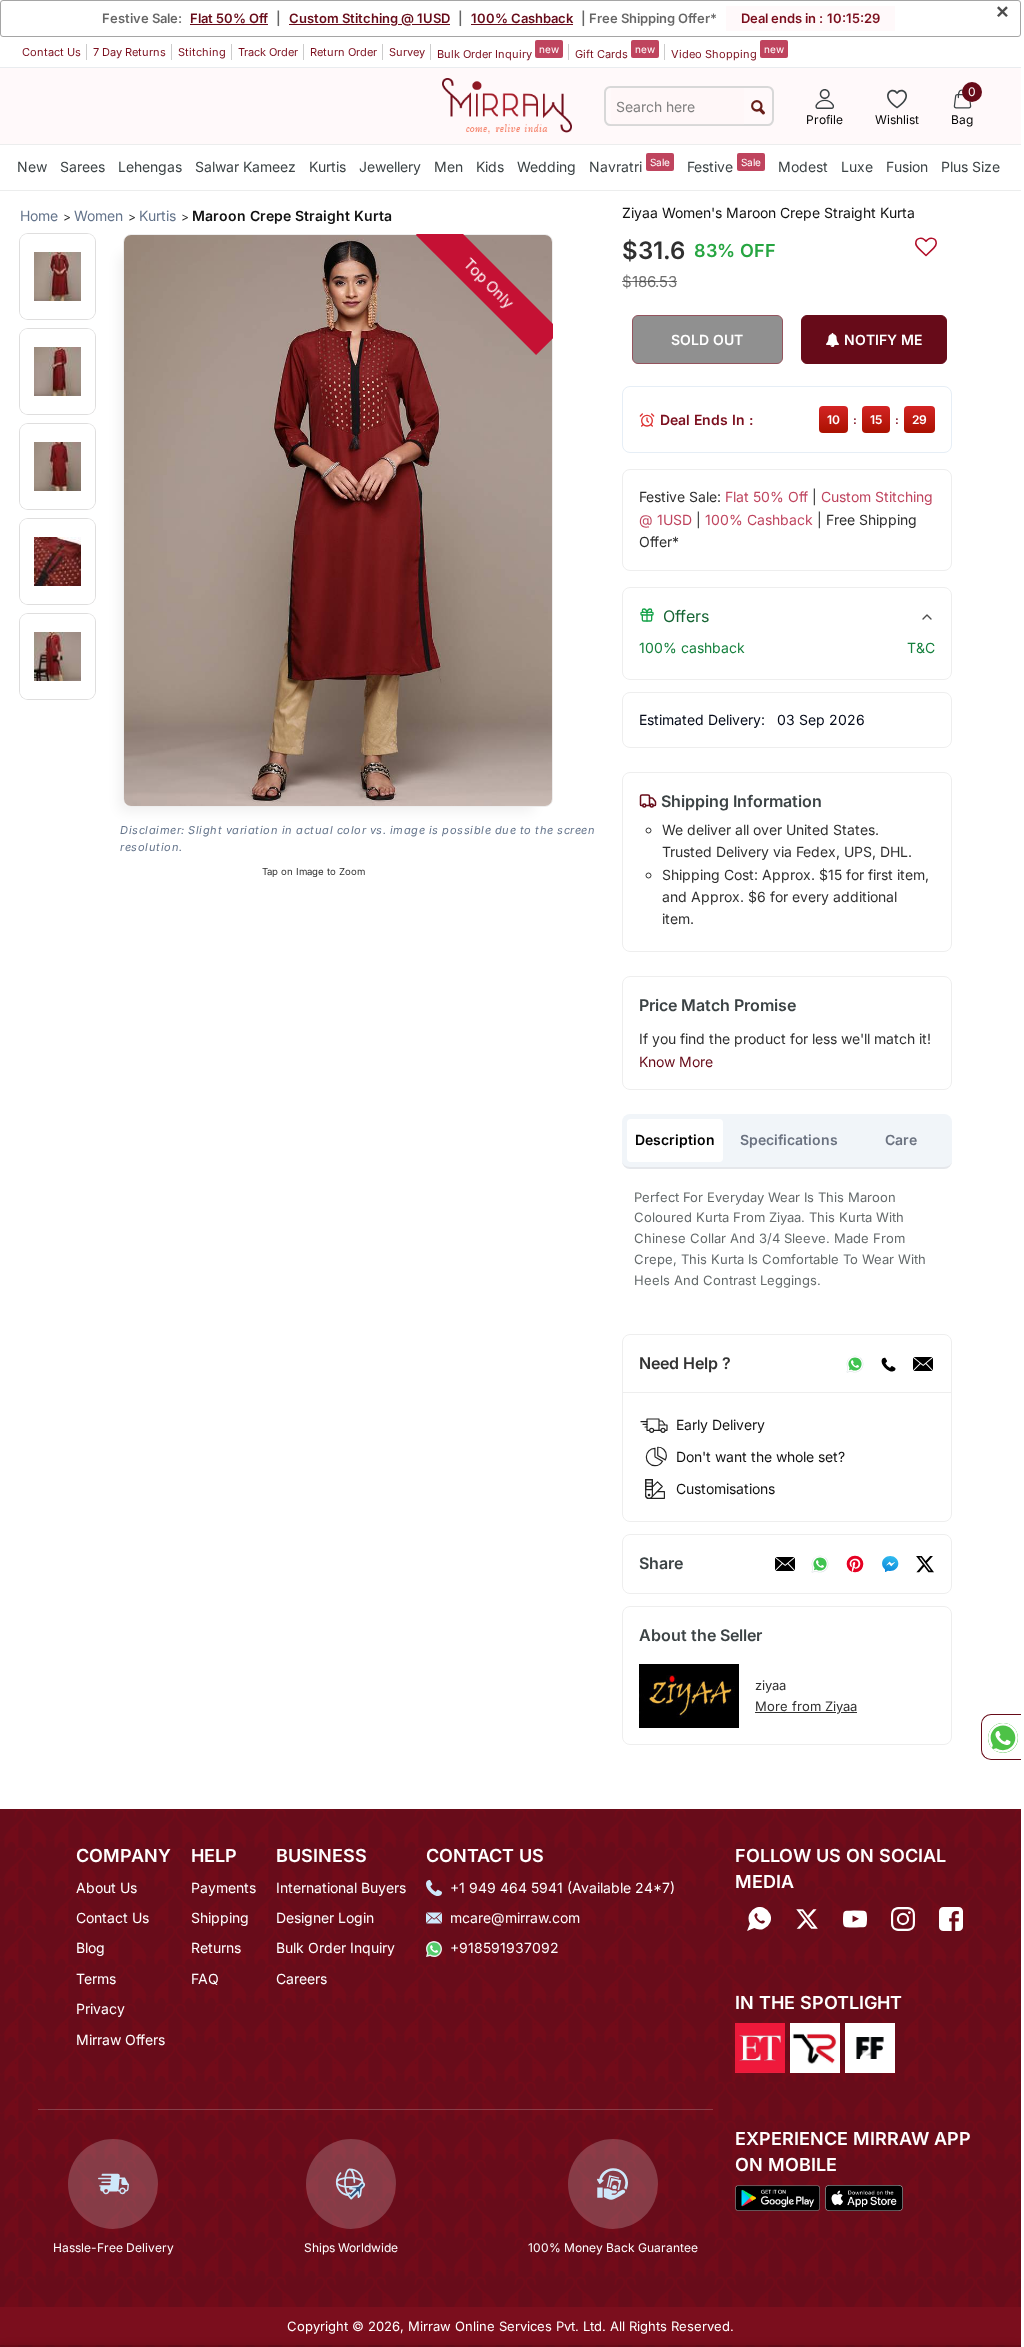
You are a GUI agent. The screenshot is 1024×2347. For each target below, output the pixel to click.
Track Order (268, 52)
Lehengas (150, 166)
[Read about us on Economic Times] (760, 2047)
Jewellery (390, 166)
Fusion (907, 166)
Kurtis (327, 166)
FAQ (205, 1978)
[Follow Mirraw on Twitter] (807, 1919)
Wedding (546, 166)
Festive (724, 165)
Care (901, 1139)
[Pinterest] (855, 1564)
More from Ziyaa (806, 1706)
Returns (216, 1947)
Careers (301, 1978)
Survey (407, 52)
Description (675, 1139)
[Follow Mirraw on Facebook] (951, 1919)
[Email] (923, 1364)
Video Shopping (727, 52)
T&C (921, 647)
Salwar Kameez (245, 166)
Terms (96, 1978)
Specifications (789, 1139)
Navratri (629, 165)
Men (448, 166)
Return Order (343, 52)
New (32, 166)
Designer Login (325, 1917)
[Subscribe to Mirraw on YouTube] (855, 1919)
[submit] (758, 106)
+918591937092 (504, 1947)
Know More (676, 1061)
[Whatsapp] (759, 1919)
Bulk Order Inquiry (498, 52)
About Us (106, 1887)
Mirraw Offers (120, 2039)
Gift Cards (615, 52)
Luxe (857, 166)
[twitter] (925, 1564)
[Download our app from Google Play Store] (777, 2197)
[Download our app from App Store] (864, 2197)
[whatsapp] (820, 1564)
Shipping (220, 1917)
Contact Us (51, 52)
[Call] (888, 1364)
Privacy (100, 2008)
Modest (803, 166)
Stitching (202, 52)
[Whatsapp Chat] (1001, 1737)
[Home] (507, 104)
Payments (223, 1887)
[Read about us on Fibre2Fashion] (870, 2047)
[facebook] (890, 1564)
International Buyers (341, 1887)
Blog (90, 1947)
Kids (490, 166)
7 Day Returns (129, 52)
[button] (57, 276)
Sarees (82, 166)
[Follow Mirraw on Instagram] (903, 1919)
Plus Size (970, 166)
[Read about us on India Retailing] (815, 2047)
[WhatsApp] (855, 1364)
